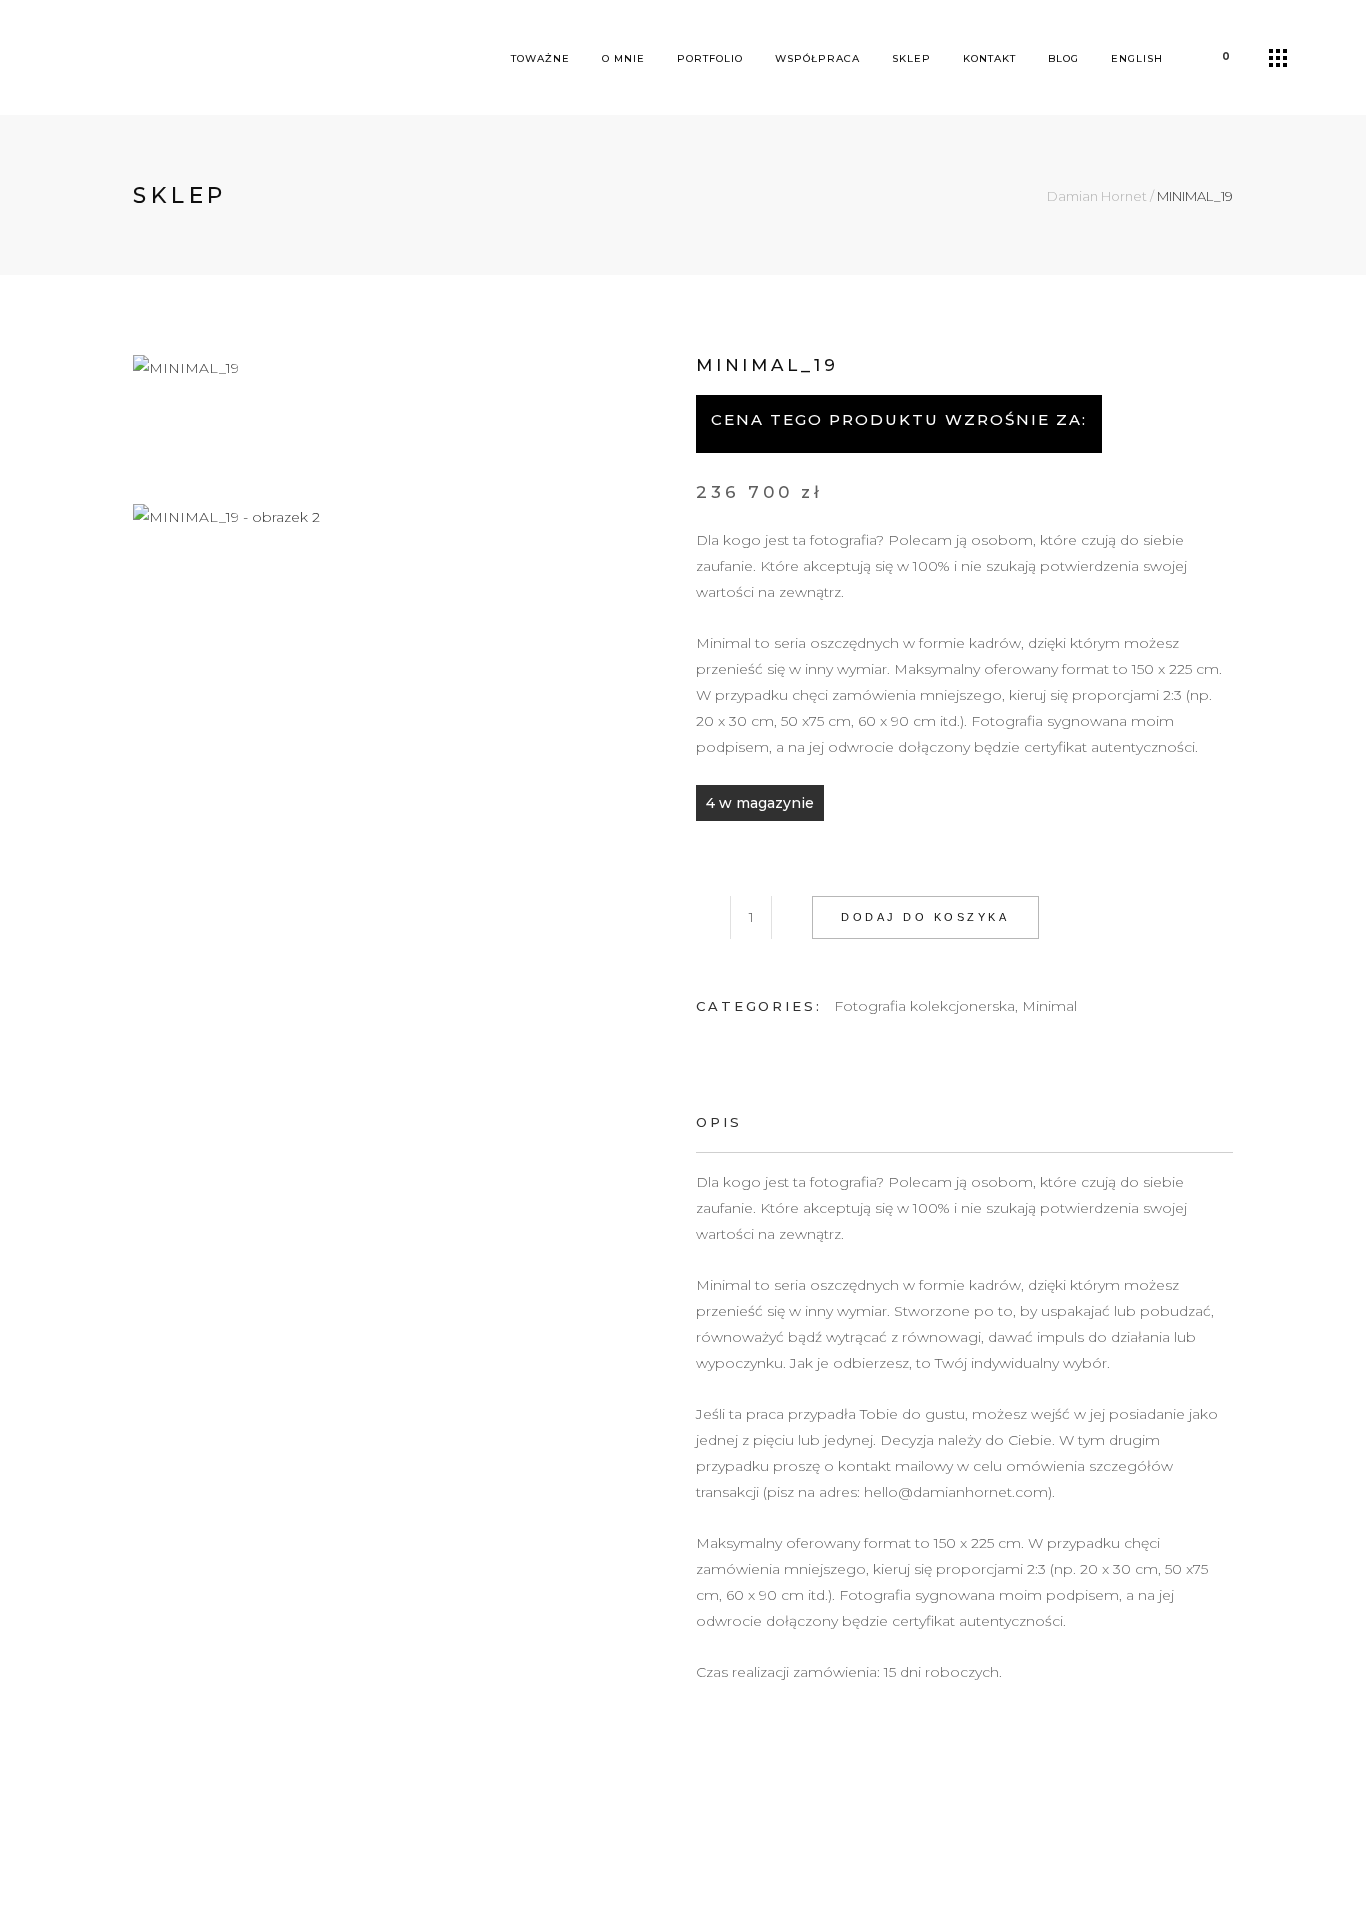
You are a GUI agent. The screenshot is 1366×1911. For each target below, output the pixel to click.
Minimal (1049, 1006)
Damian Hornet (1097, 196)
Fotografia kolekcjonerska (924, 1006)
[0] (1210, 57)
